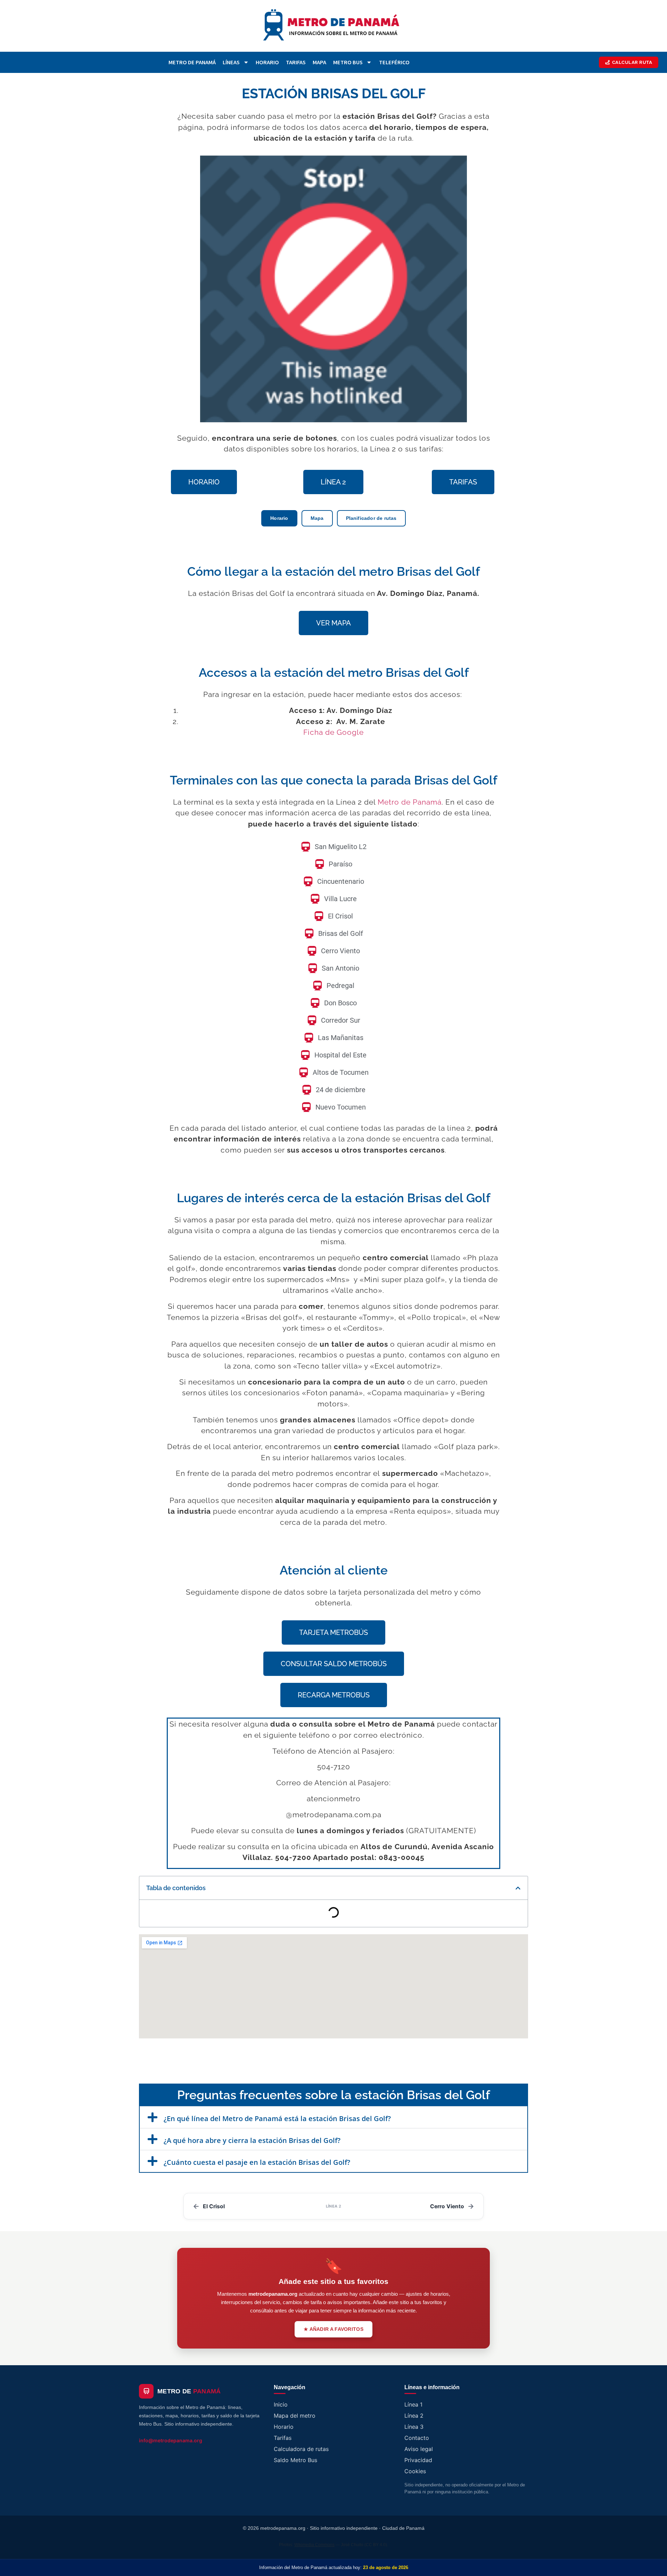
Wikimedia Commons (314, 2545)
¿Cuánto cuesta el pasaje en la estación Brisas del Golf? (257, 2162)
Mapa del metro (295, 2416)
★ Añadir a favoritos (333, 2329)
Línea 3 (414, 2427)
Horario (267, 62)
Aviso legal (419, 2449)
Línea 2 (414, 2416)
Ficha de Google (333, 732)
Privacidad (418, 2460)
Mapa (319, 62)
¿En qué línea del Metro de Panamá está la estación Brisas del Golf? (277, 2118)
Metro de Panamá (192, 62)
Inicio (281, 2404)
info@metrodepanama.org (171, 2440)
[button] (518, 1888)
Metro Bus (348, 62)
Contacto (417, 2438)
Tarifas (296, 62)
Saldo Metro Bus (295, 2460)
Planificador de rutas (371, 518)
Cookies (415, 2471)
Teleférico (394, 62)
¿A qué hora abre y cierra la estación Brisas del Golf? (252, 2140)
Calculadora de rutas (301, 2449)
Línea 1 (413, 2404)
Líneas (231, 62)
